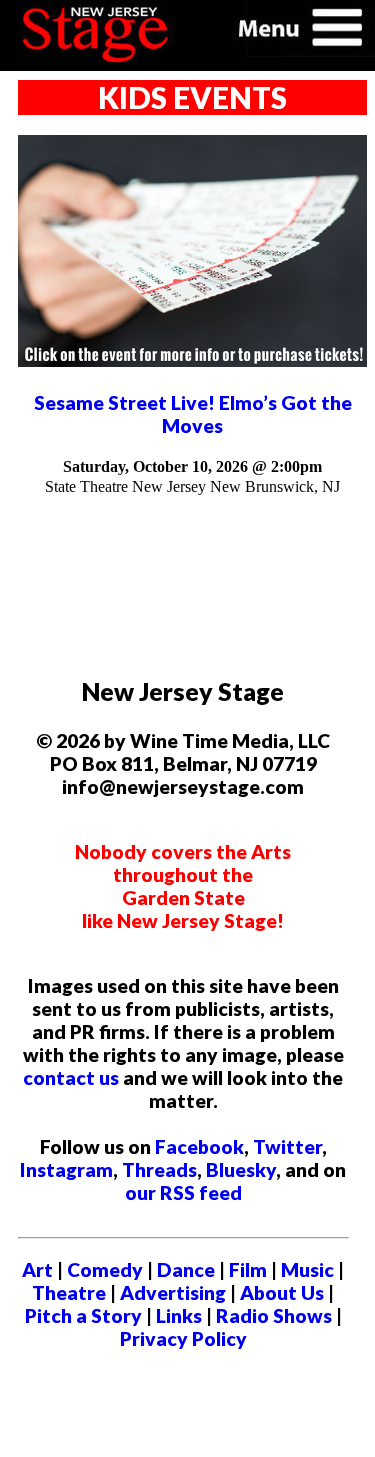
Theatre (69, 1292)
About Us (282, 1292)
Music (307, 1269)
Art (37, 1269)
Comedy (105, 1269)
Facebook (199, 1146)
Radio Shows (274, 1315)
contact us (71, 1077)
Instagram (66, 1169)
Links (179, 1315)
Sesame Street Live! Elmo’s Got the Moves (193, 414)
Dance (186, 1269)
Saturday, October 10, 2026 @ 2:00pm (192, 466)
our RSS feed (183, 1192)
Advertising (173, 1292)
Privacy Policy (183, 1338)
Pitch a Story (83, 1315)
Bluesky (241, 1169)
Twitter (287, 1146)
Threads (159, 1169)
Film (248, 1269)
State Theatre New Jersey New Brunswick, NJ (192, 486)
